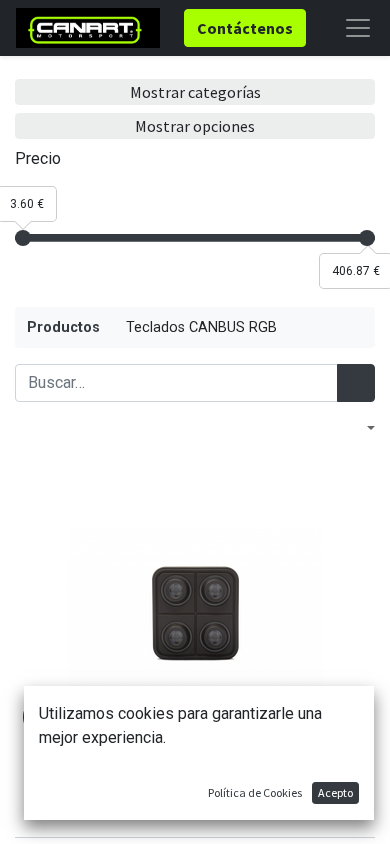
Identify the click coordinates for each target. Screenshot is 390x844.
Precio (38, 158)
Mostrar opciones (195, 126)
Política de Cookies (255, 792)
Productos (63, 327)
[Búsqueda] (356, 383)
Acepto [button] (335, 792)
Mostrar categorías (195, 92)
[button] (361, 428)
